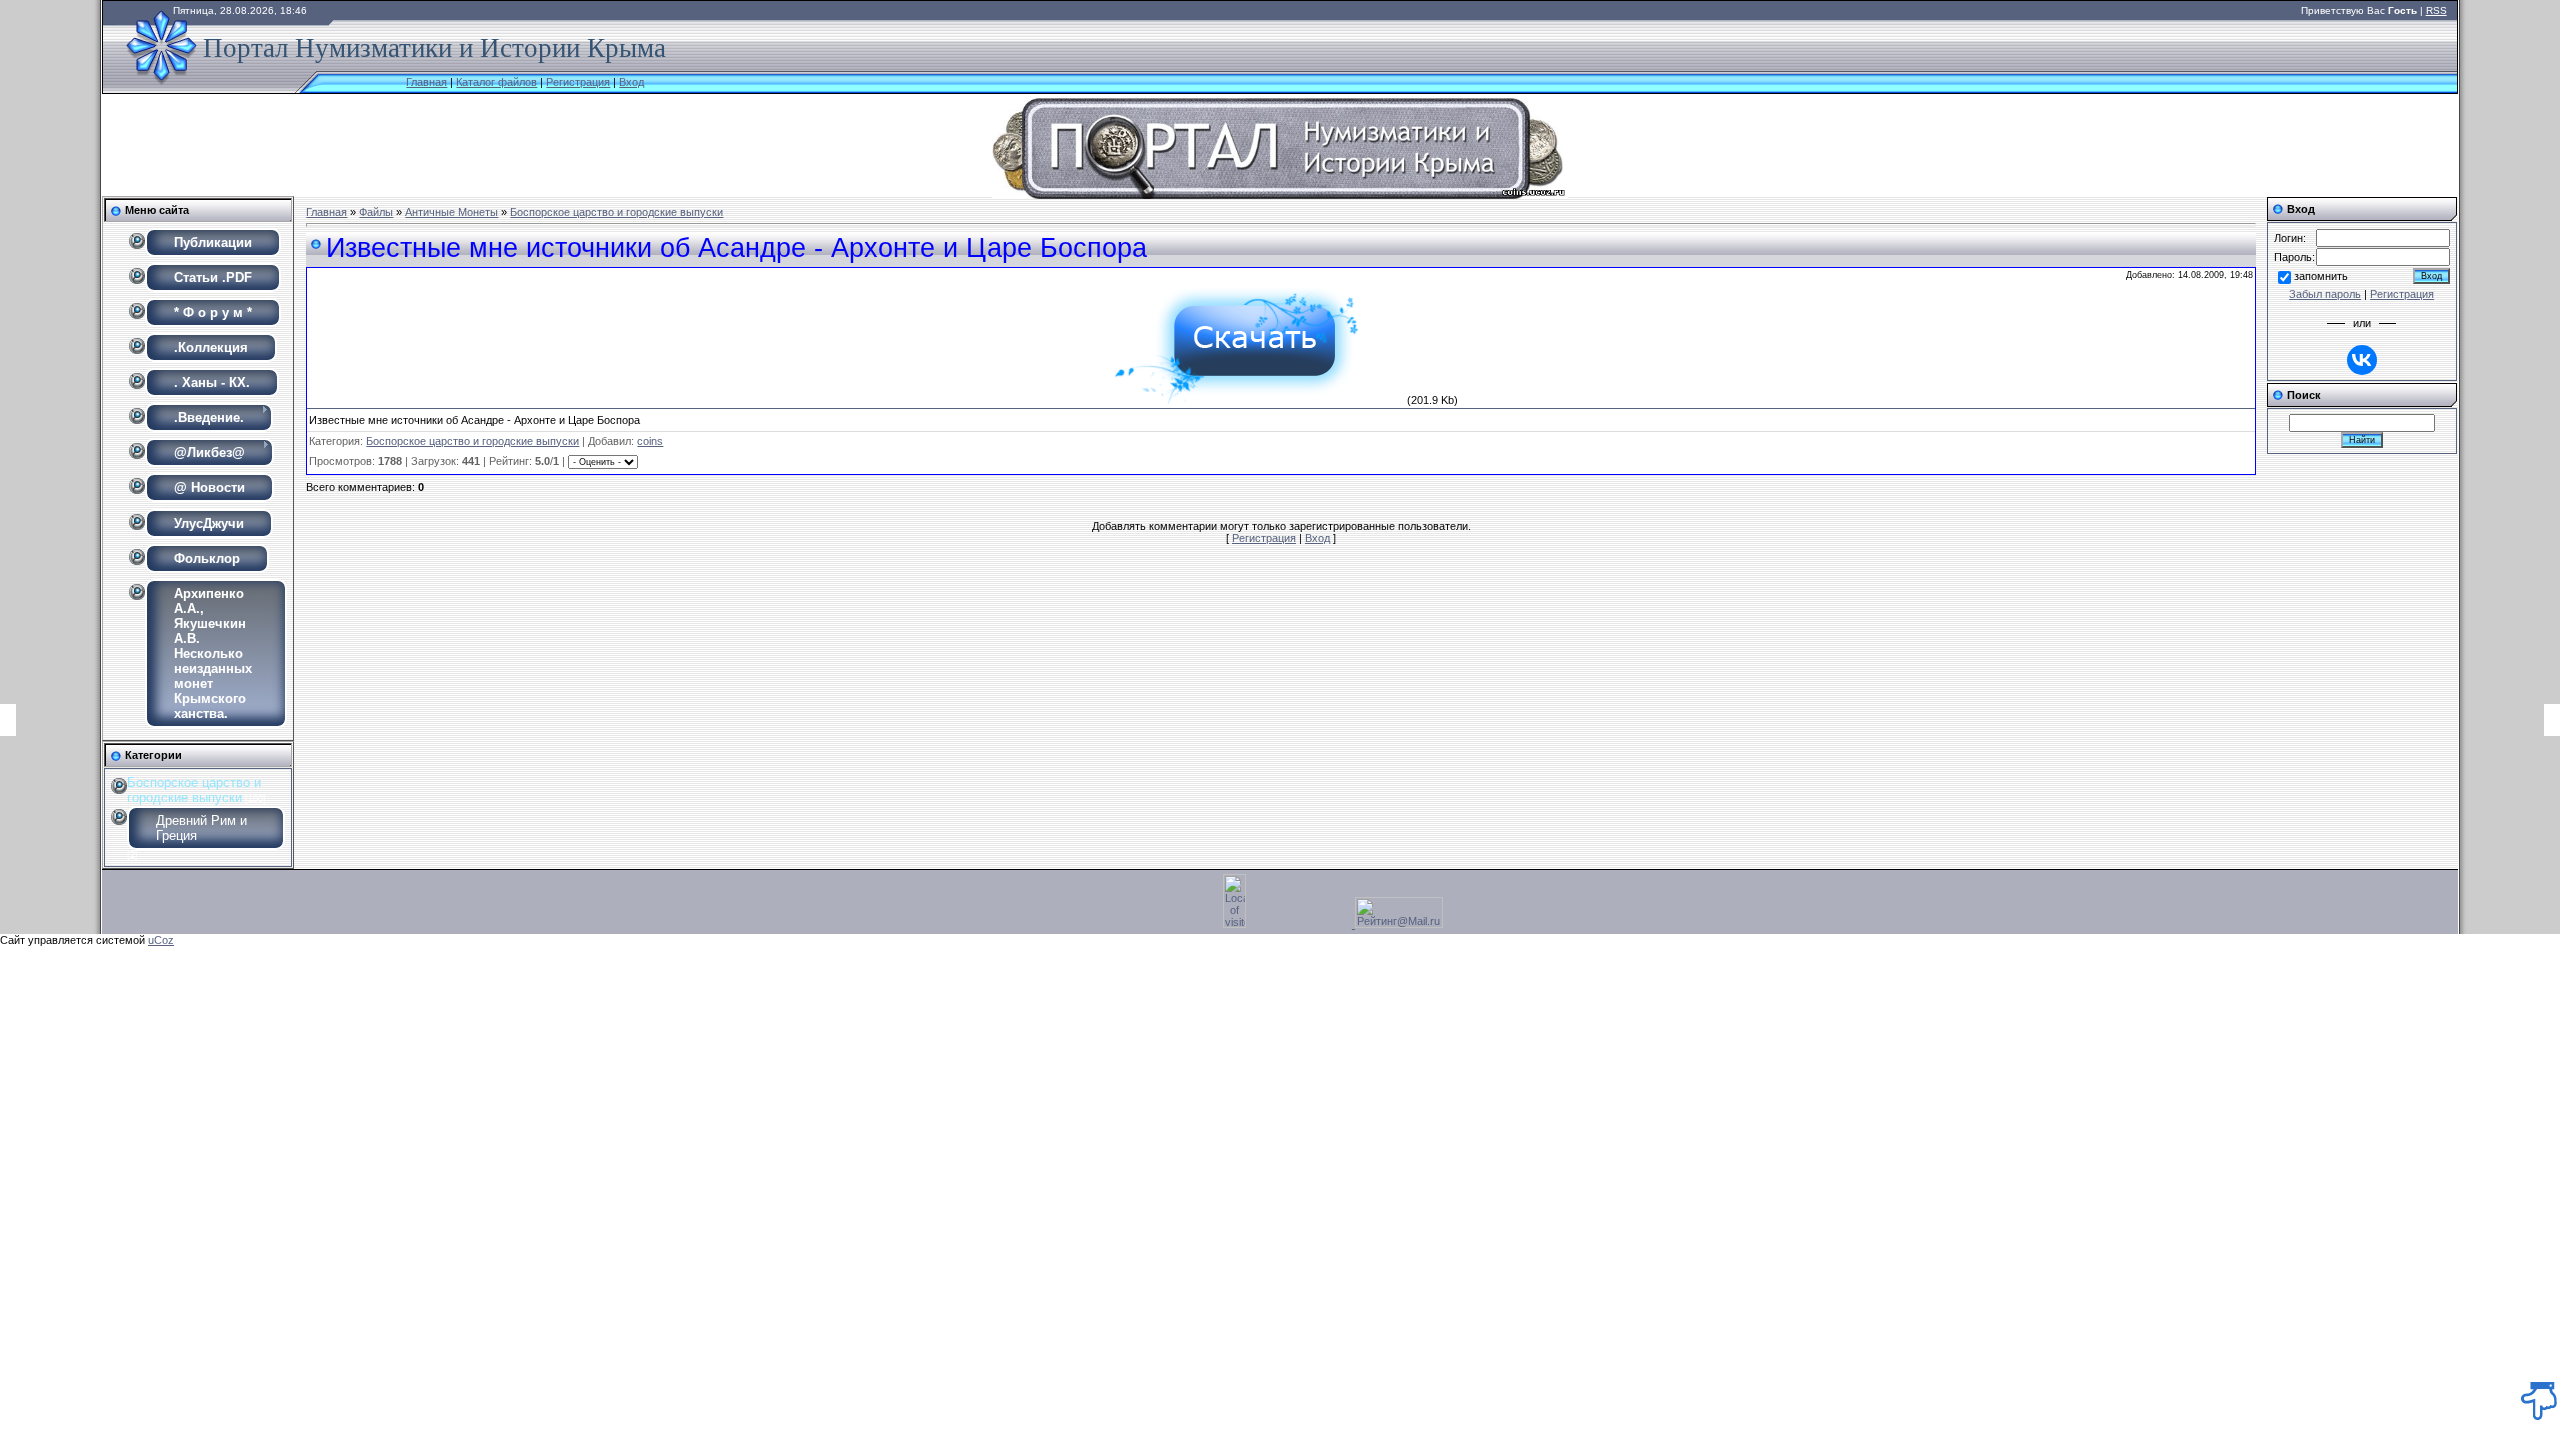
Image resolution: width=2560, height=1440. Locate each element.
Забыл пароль (2325, 294)
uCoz (161, 940)
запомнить (2321, 276)
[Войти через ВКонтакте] (2362, 360)
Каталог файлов (496, 82)
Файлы (376, 212)
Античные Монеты (451, 212)
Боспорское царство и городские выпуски (194, 790)
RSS (2436, 10)
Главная (426, 82)
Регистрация (578, 82)
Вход (631, 82)
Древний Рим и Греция (201, 828)
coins (650, 441)
